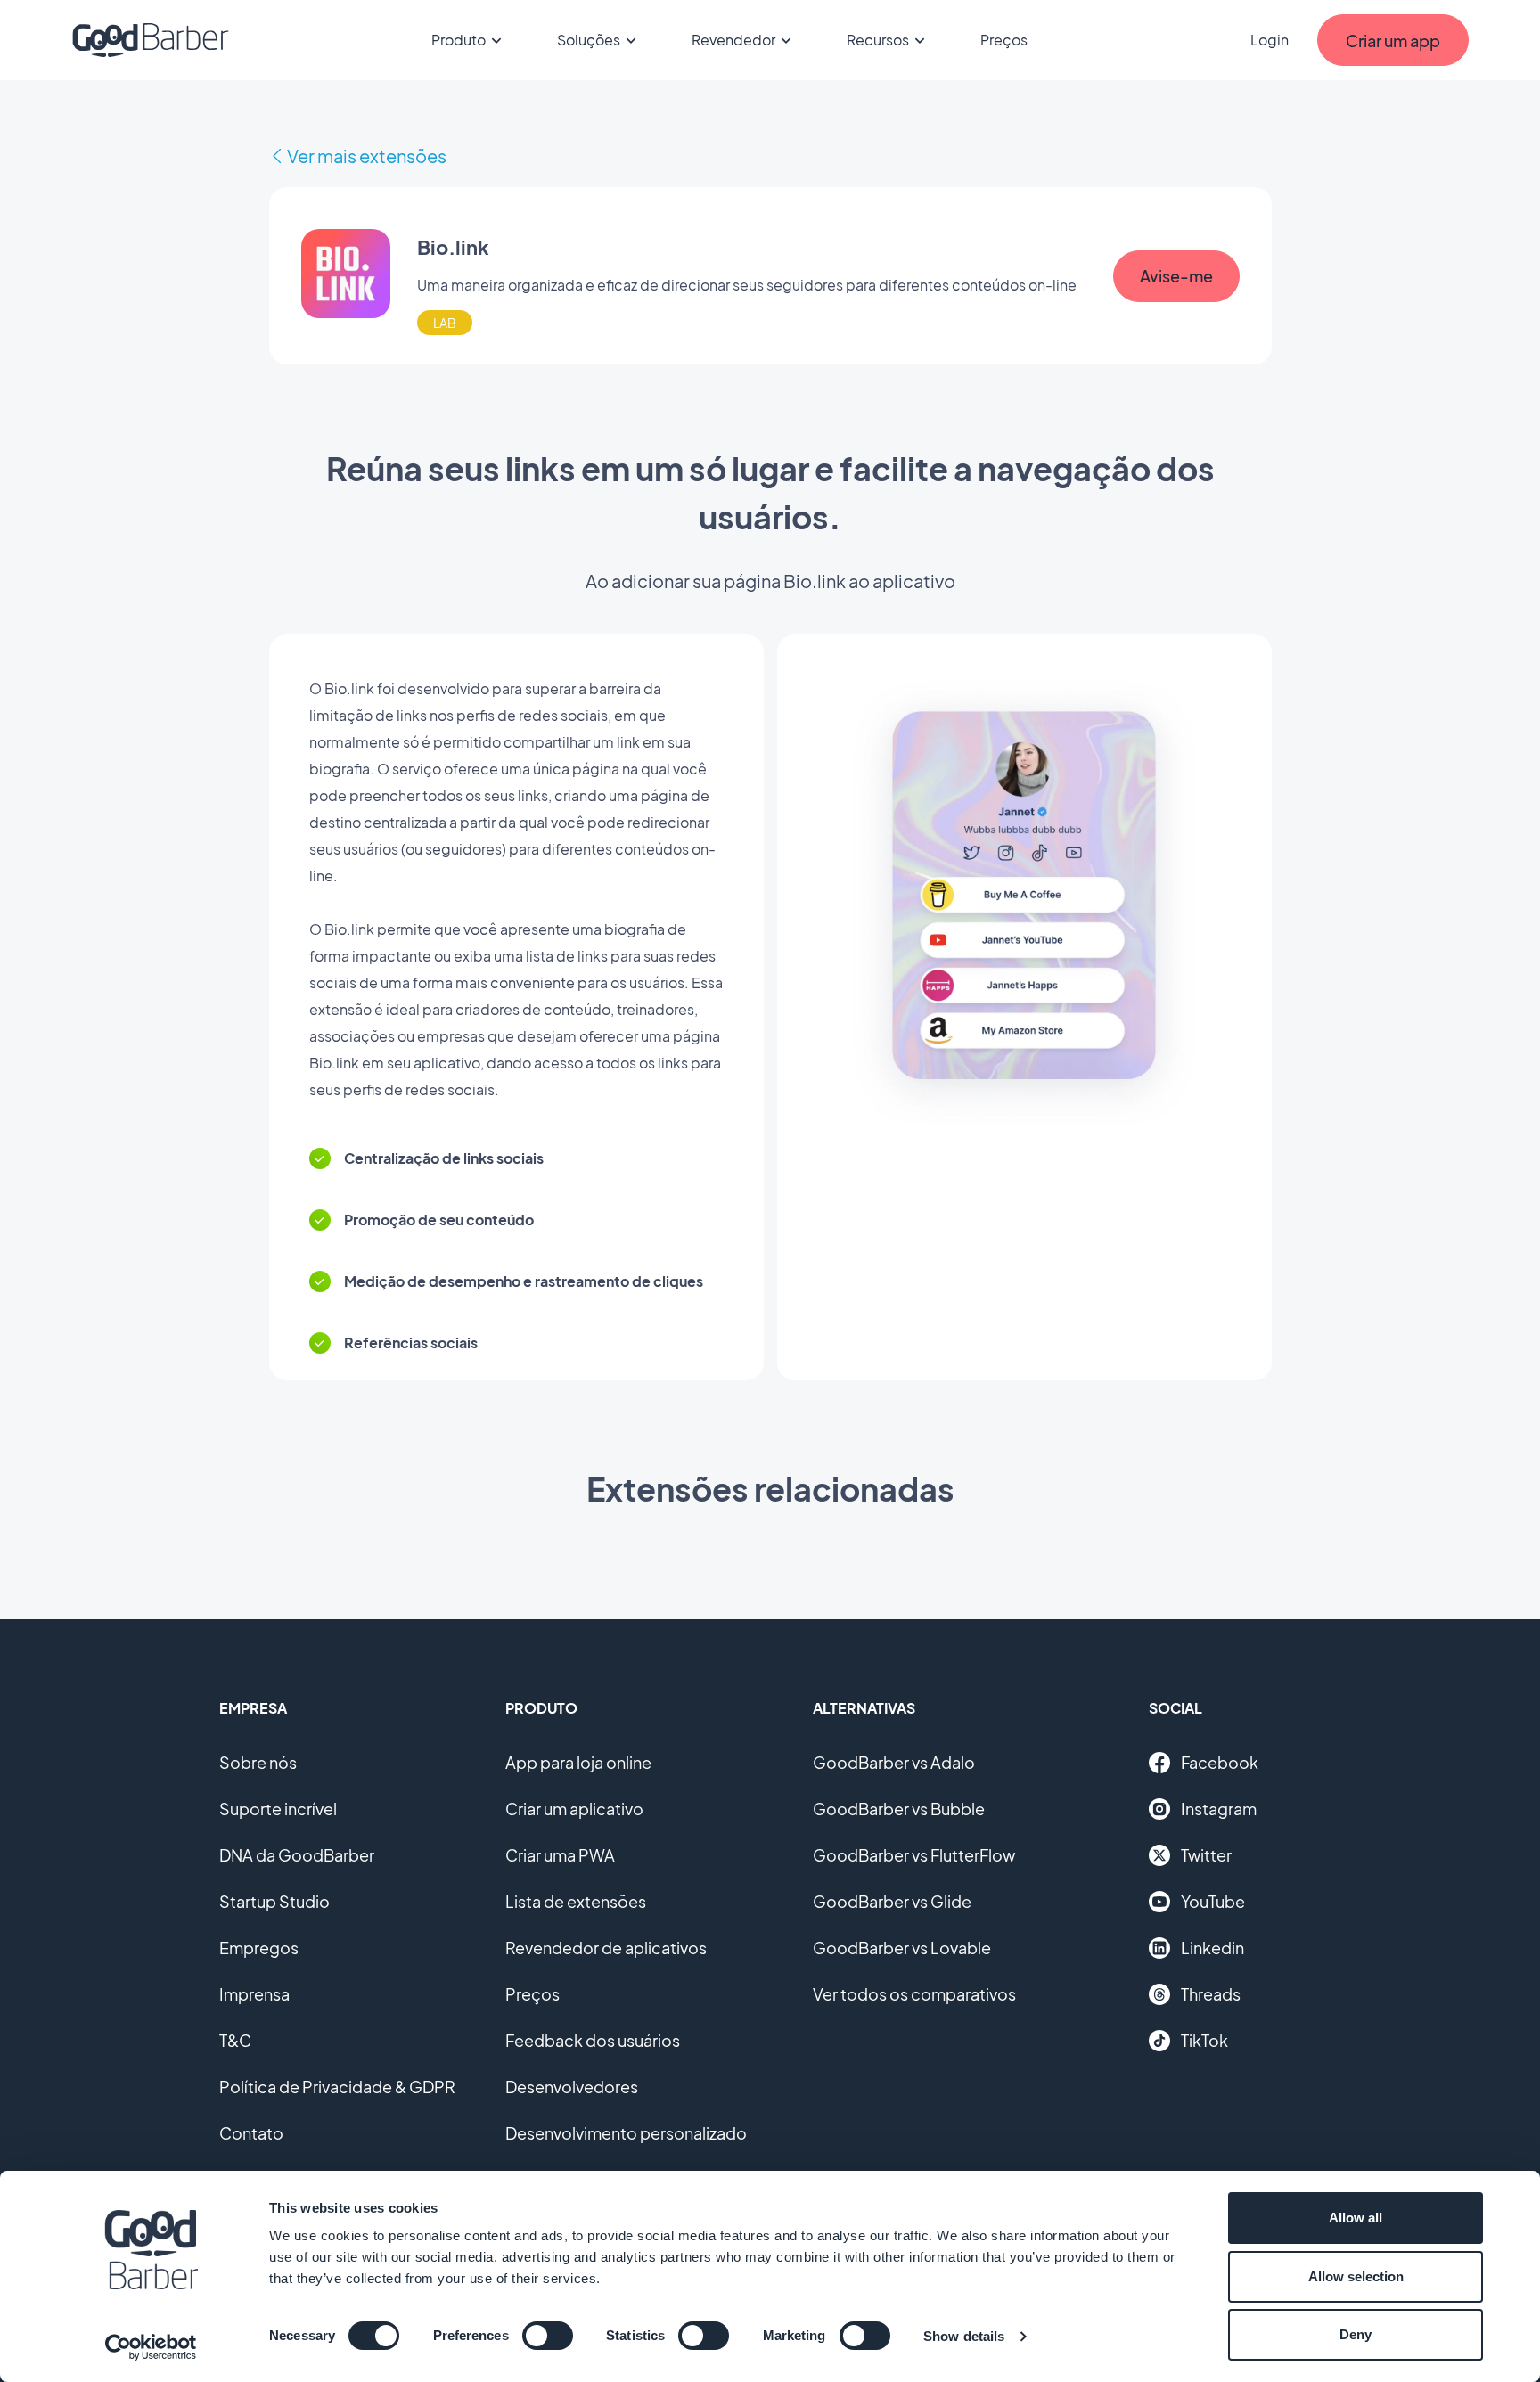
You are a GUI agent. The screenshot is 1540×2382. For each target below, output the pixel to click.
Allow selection (1356, 2276)
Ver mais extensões (367, 156)
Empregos (259, 1948)
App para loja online (578, 1762)
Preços (1004, 40)
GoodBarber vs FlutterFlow (914, 1855)
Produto (459, 40)
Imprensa (254, 1994)
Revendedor (733, 40)
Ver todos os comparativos (914, 1994)
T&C (235, 2040)
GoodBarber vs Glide (892, 1901)
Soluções (589, 40)
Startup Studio (274, 1901)
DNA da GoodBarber (297, 1855)
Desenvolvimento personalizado (626, 2133)
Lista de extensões (576, 1901)
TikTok (1204, 2040)
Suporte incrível (278, 1809)
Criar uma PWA (560, 1855)
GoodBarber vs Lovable (902, 1948)
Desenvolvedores (572, 2087)
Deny (1356, 2334)
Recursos (878, 40)
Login (1270, 40)
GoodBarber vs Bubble (899, 1809)
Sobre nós (258, 1762)
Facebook (1220, 1762)
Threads (1211, 1994)
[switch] (548, 2336)
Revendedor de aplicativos (606, 1948)
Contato (251, 2133)
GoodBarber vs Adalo (894, 1762)
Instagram (1219, 1809)
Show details (964, 2336)
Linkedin (1212, 1948)
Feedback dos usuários (593, 2040)
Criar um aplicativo (574, 1809)
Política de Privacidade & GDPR (337, 2087)
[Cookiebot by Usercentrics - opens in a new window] (151, 2347)
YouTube (1213, 1901)
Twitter (1206, 1855)
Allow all (1356, 2218)
